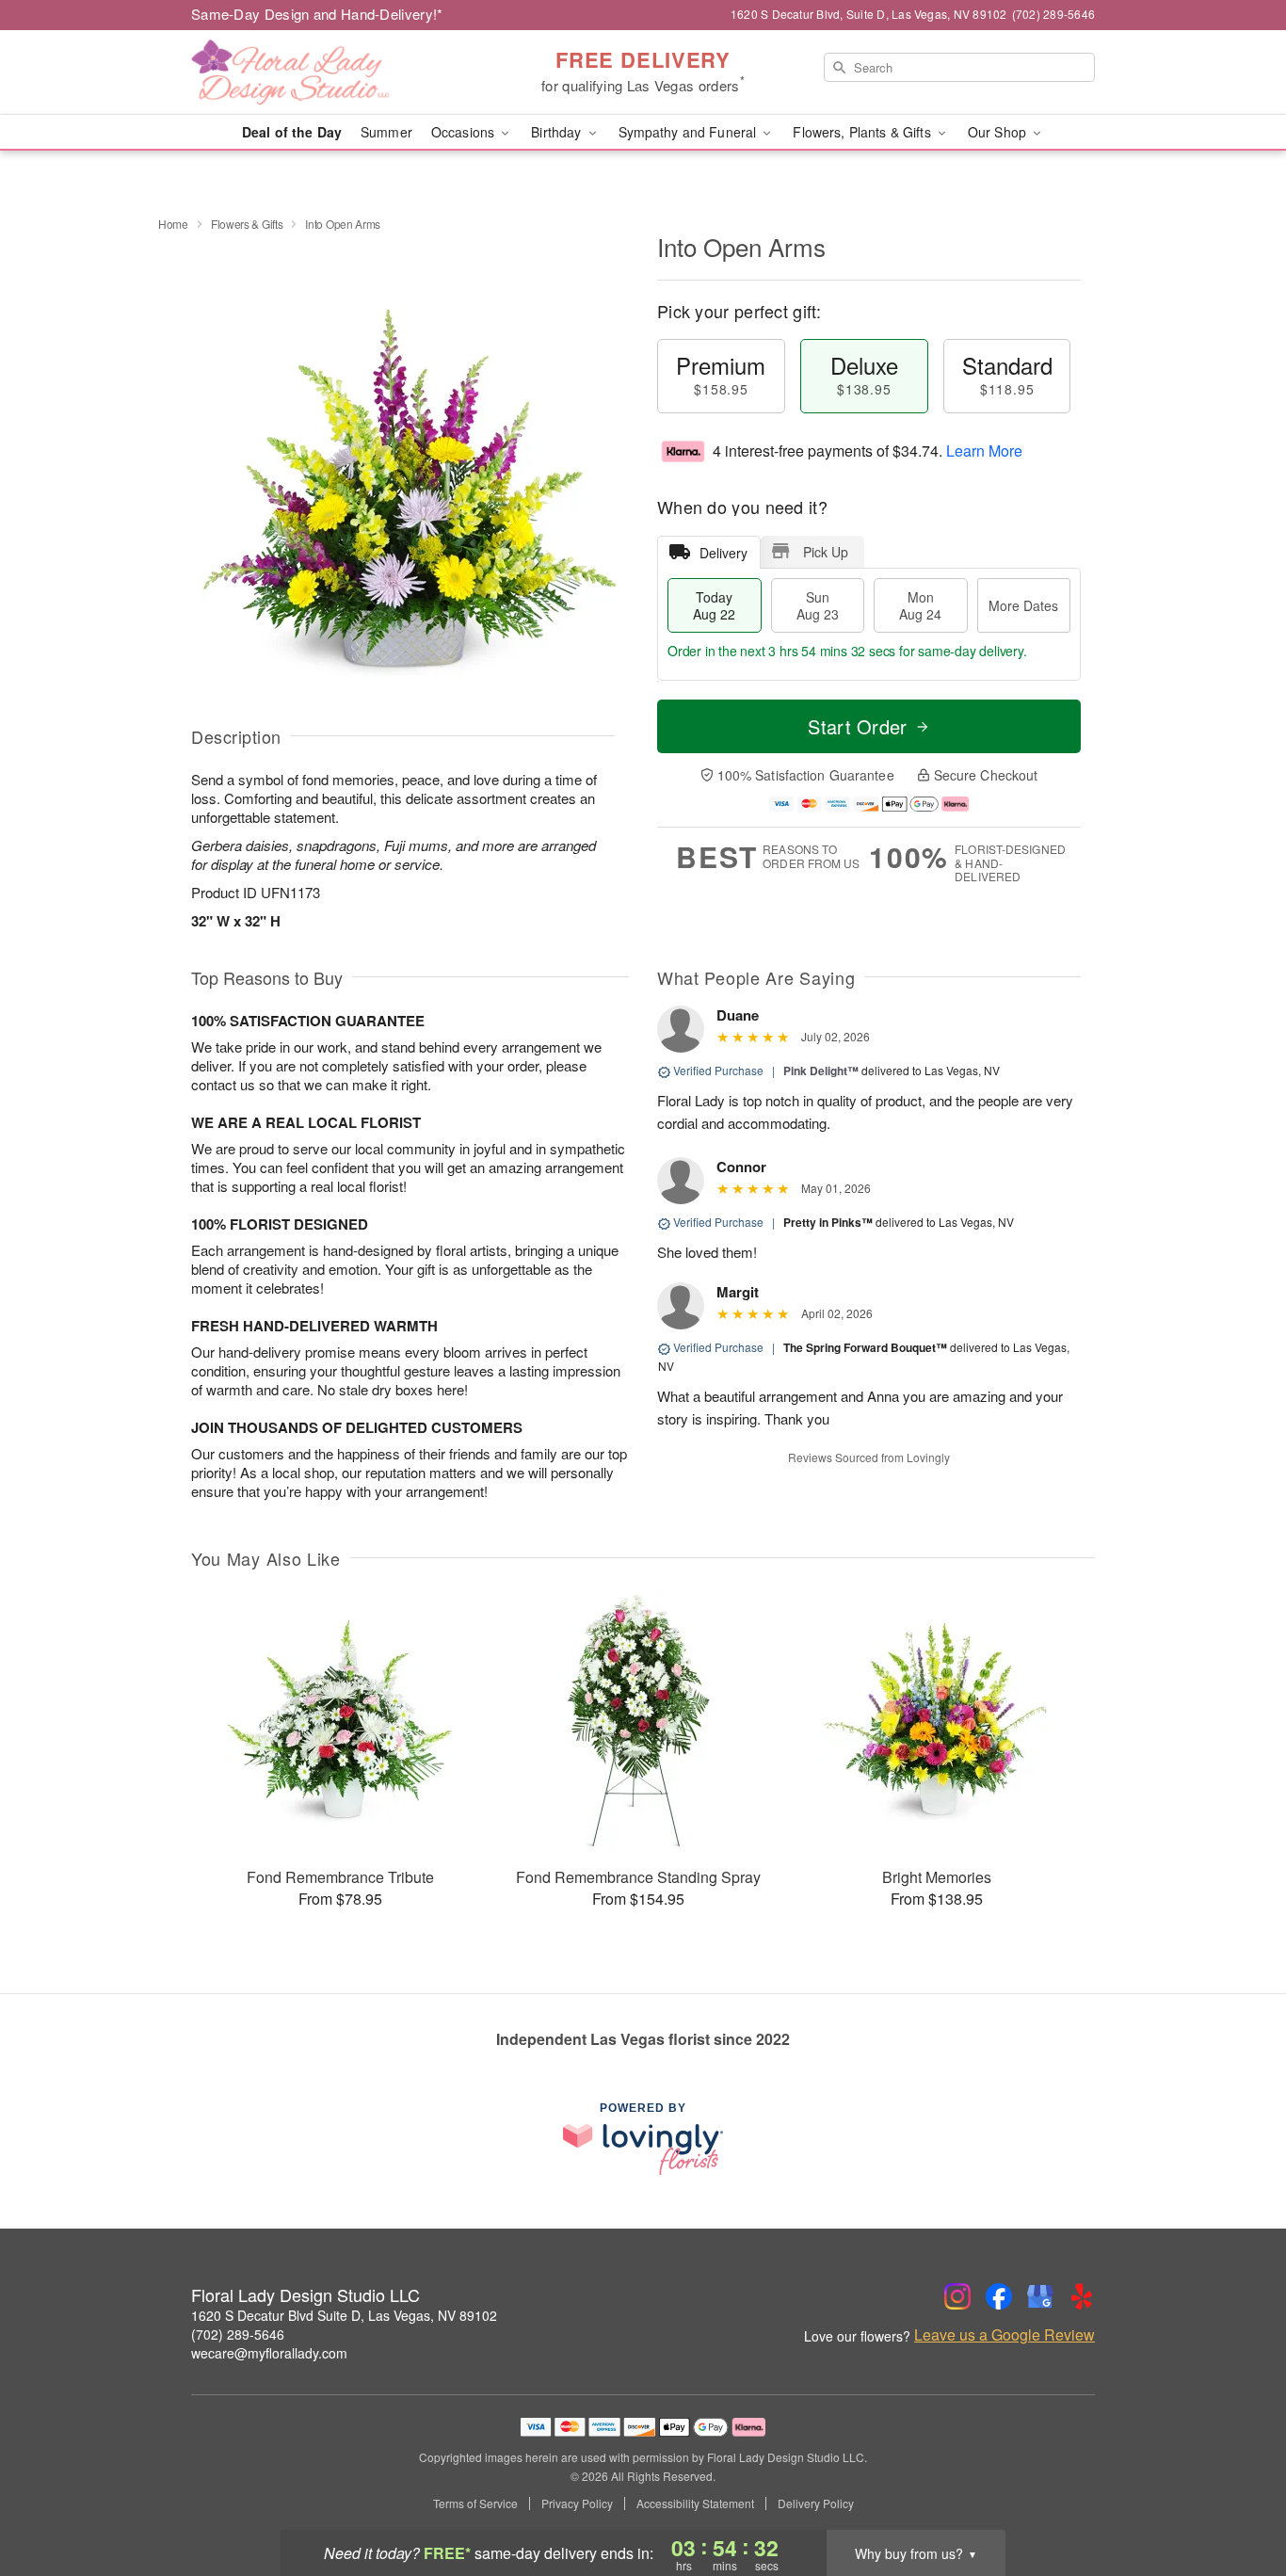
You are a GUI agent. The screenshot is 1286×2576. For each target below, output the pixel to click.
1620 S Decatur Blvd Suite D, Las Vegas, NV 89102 (344, 2315)
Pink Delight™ (821, 1071)
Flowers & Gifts (247, 224)
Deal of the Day (292, 132)
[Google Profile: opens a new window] (1040, 2296)
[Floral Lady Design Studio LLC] (327, 72)
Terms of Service (475, 2504)
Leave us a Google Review (1005, 2335)
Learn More (984, 451)
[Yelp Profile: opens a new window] (1082, 2296)
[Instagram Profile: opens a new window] (957, 2296)
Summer (386, 132)
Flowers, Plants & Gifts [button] (863, 132)
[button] (1237, 2496)
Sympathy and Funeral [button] (690, 132)
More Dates (1023, 605)
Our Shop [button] (999, 132)
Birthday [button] (558, 132)
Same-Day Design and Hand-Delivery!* (317, 14)
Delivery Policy (816, 2504)
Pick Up (826, 552)
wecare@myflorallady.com (269, 2353)
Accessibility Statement (695, 2504)
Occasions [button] (465, 132)
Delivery (723, 553)
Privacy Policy (577, 2504)
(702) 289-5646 (238, 2334)
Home (173, 224)
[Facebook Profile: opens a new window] (999, 2296)
